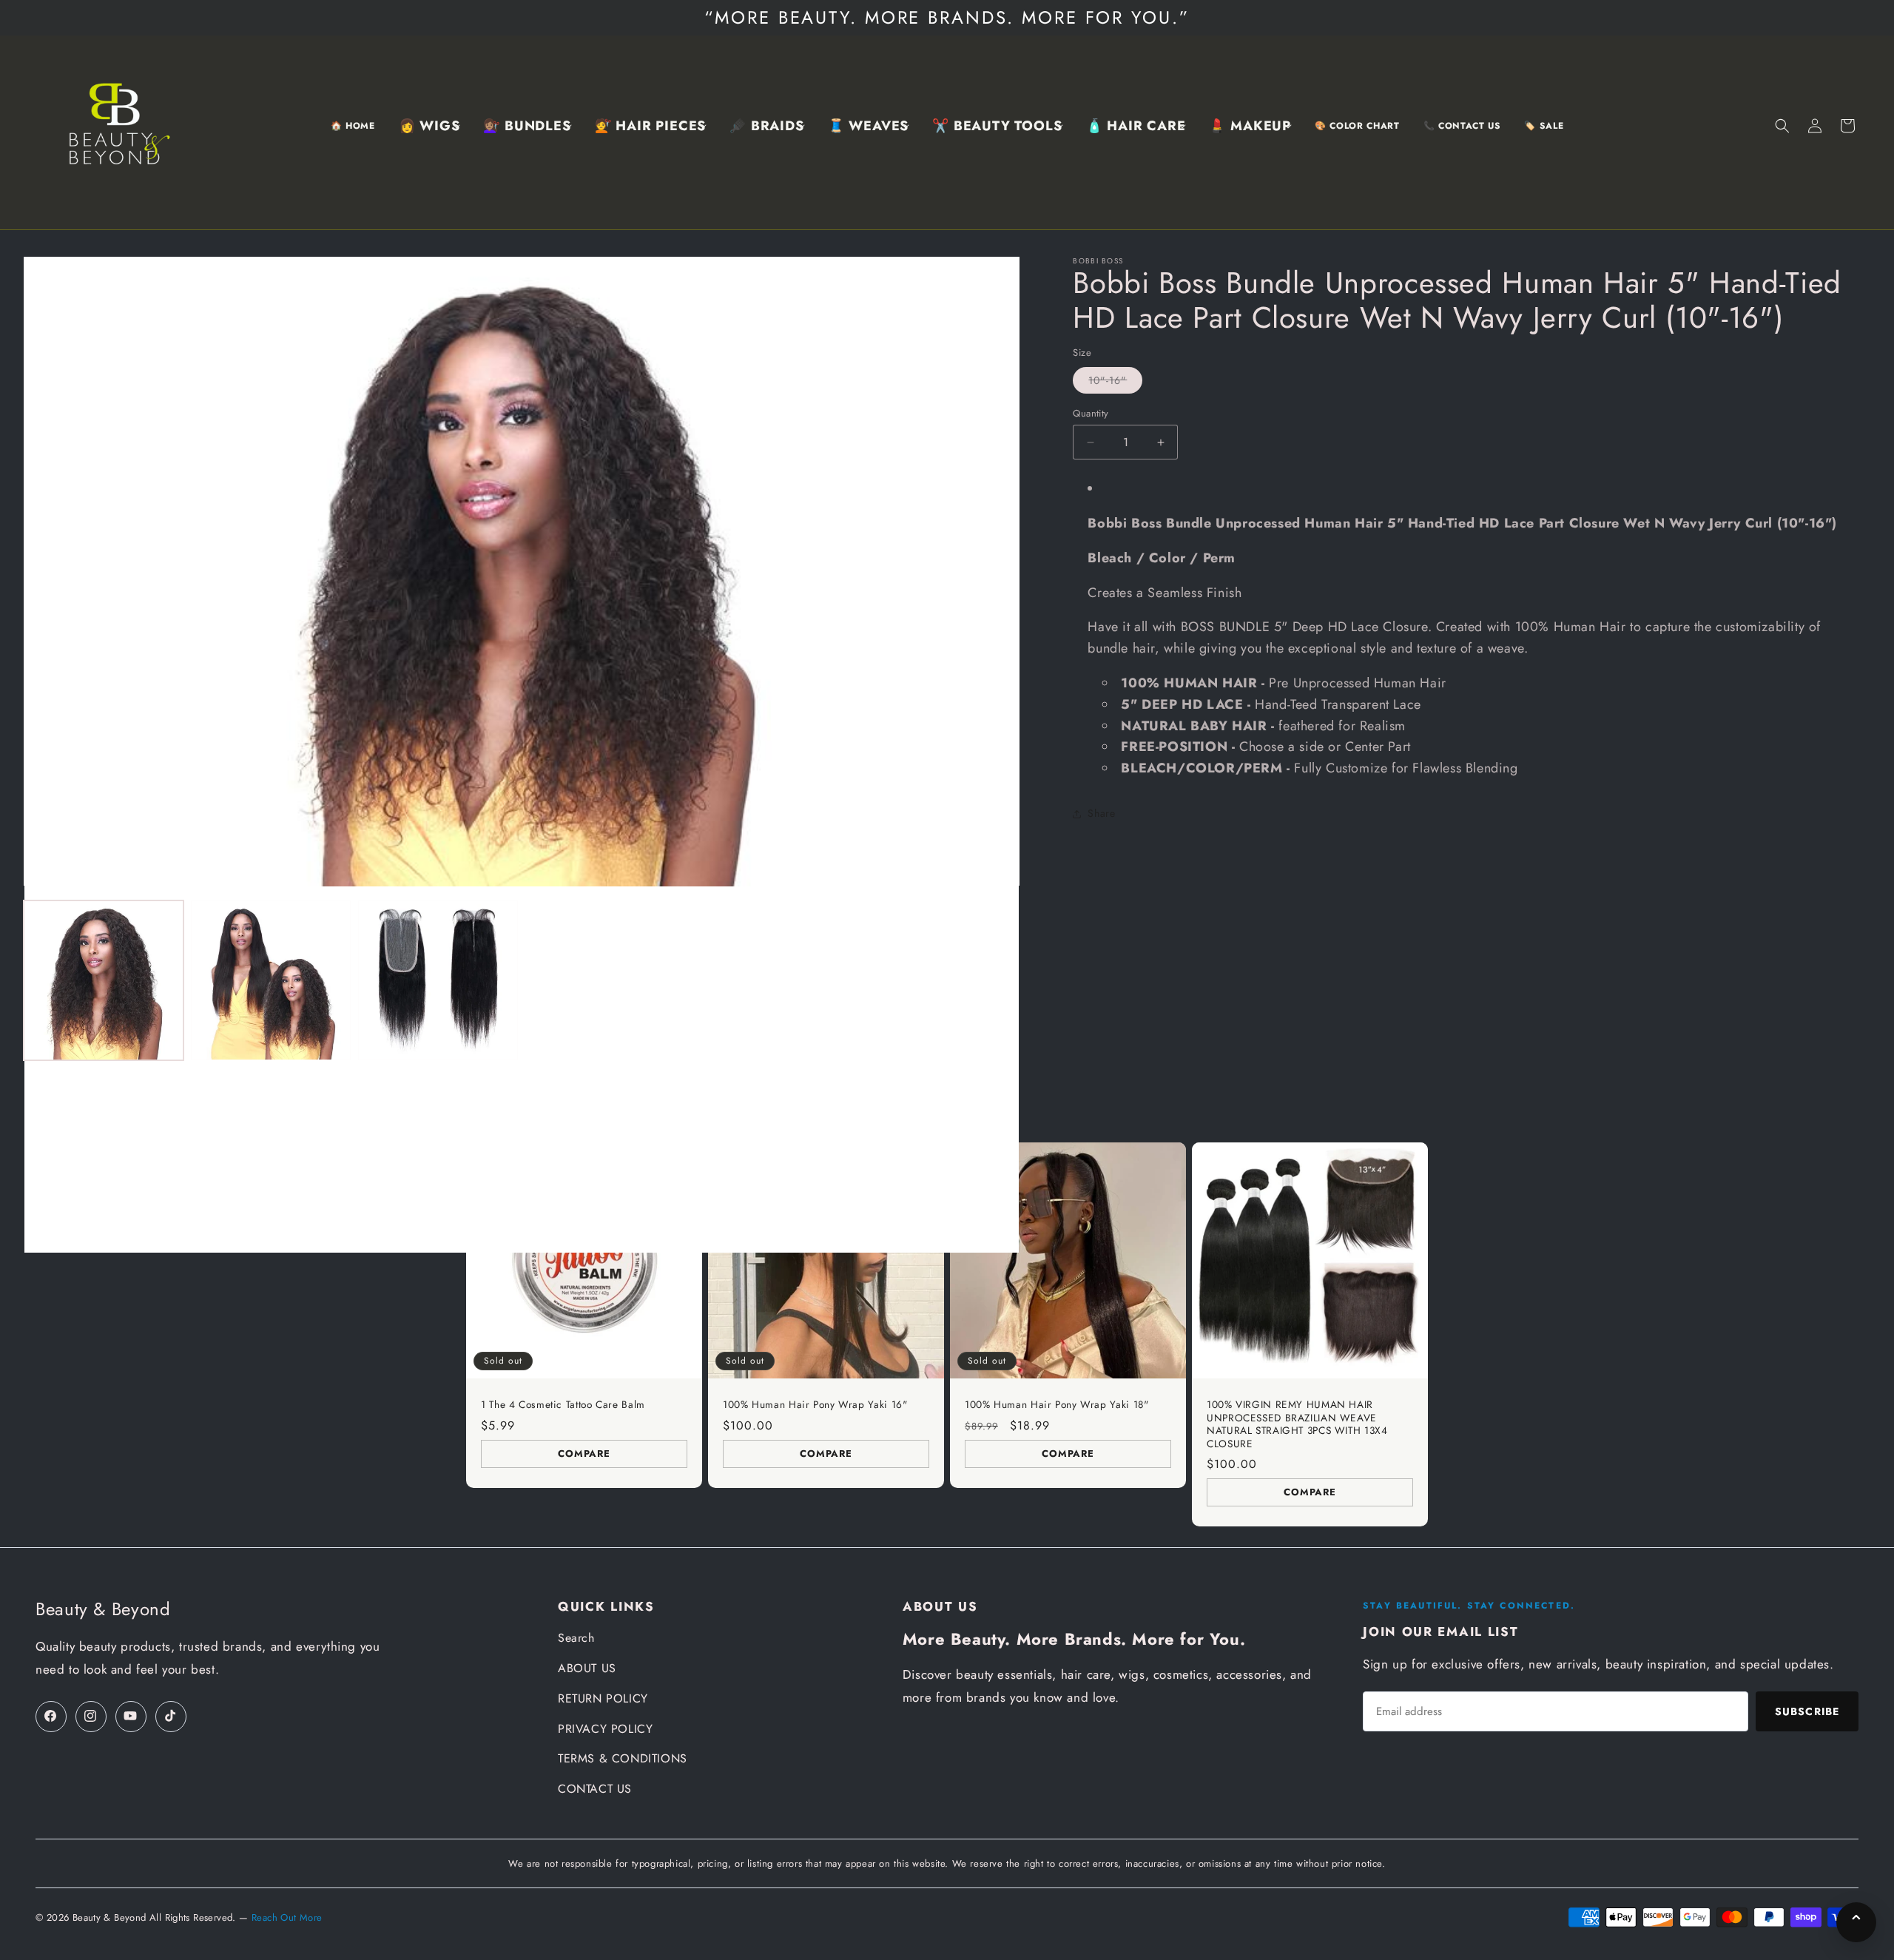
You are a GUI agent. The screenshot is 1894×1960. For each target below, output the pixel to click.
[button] (429, 126)
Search (576, 1638)
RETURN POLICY (603, 1698)
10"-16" (1115, 383)
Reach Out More (287, 1917)
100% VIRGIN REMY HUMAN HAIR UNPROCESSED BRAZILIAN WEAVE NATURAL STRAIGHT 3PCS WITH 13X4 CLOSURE (1297, 1424)
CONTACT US (595, 1789)
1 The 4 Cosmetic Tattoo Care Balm (563, 1405)
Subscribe (1807, 1711)
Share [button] (1101, 813)
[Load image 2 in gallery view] (271, 980)
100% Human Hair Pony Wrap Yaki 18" (1056, 1405)
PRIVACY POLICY (605, 1729)
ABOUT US (587, 1668)
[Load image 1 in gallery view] (104, 980)
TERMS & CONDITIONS (623, 1758)
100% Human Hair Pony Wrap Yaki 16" (815, 1405)
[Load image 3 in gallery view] (438, 980)
